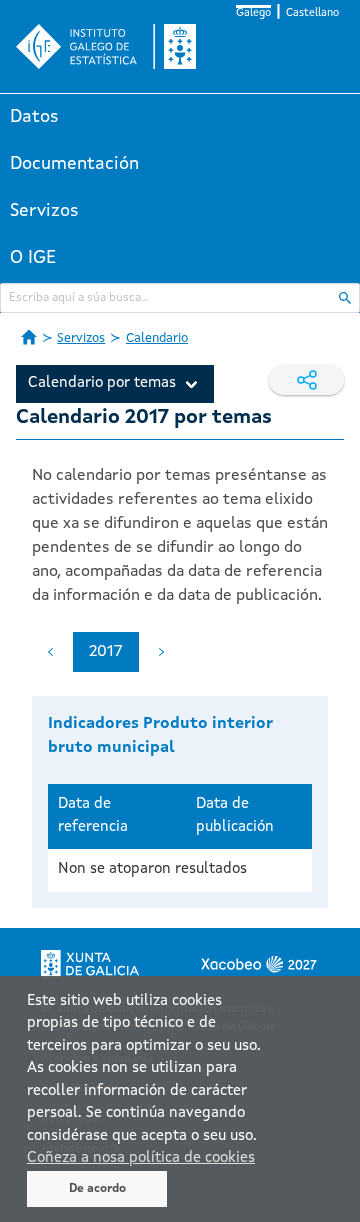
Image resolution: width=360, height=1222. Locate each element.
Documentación (74, 164)
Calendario (157, 338)
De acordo (97, 1189)
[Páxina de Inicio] (29, 337)
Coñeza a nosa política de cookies (141, 1158)
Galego (253, 13)
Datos (34, 117)
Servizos (44, 211)
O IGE (33, 258)
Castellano (312, 13)
